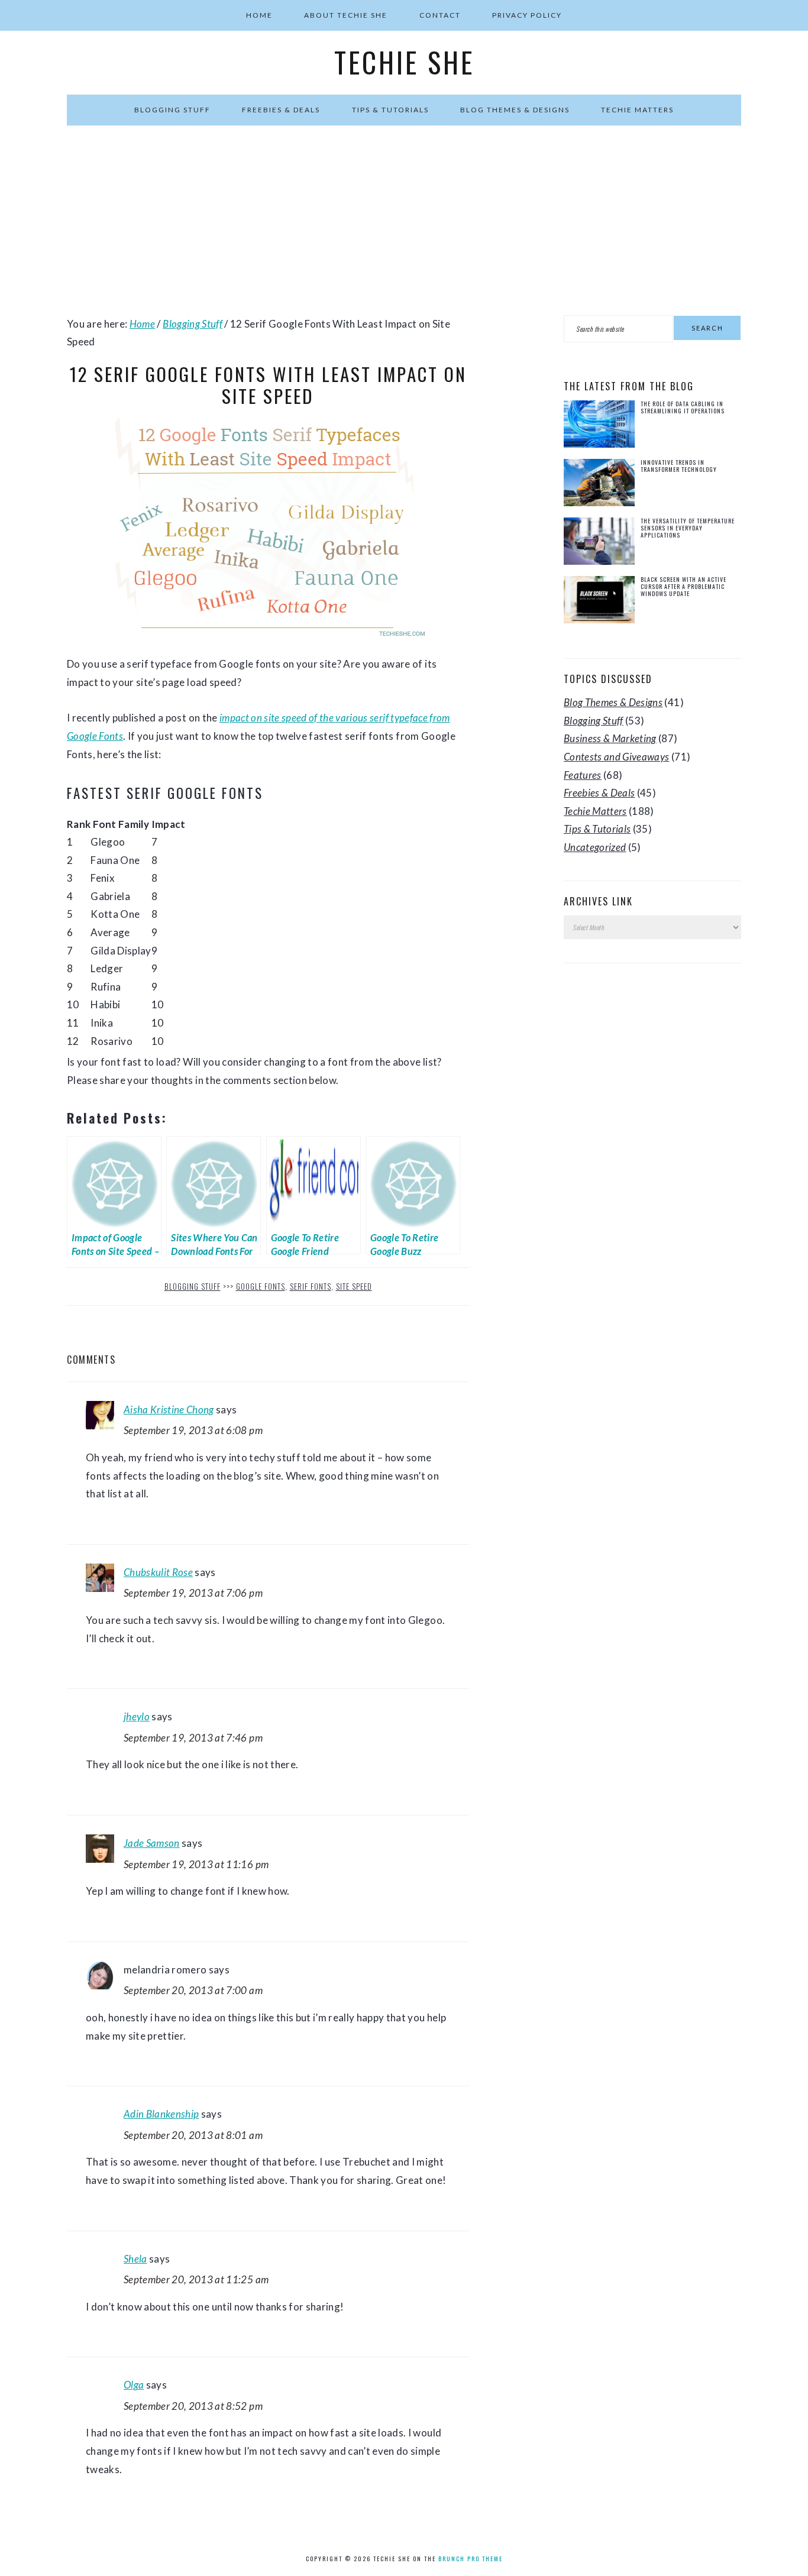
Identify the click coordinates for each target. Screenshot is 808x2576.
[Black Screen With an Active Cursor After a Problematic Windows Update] (599, 602)
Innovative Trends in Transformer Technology (679, 466)
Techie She (404, 62)
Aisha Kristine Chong (169, 1410)
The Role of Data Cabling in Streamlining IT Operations (683, 407)
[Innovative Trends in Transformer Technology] (599, 485)
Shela (135, 2259)
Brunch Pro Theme (471, 2559)
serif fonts (311, 1286)
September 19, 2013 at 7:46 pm (193, 1738)
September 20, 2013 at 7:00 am (193, 1990)
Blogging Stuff (193, 1286)
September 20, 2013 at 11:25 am (196, 2279)
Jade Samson (152, 1843)
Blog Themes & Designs (613, 702)
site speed (354, 1286)
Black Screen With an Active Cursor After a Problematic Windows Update (683, 586)
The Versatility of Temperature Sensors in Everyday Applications (688, 528)
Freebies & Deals (599, 793)
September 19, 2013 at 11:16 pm (196, 1864)
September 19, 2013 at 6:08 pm (193, 1430)
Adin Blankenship (161, 2114)
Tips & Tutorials (597, 829)
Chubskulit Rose (158, 1572)
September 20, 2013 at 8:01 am (193, 2135)
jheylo (137, 1716)
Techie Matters (595, 811)
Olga (134, 2385)
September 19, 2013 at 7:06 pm (193, 1593)
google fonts (261, 1286)
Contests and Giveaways (616, 757)
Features (583, 775)
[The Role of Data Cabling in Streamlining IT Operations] (599, 427)
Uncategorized (595, 847)
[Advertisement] (404, 221)
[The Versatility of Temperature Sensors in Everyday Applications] (599, 544)
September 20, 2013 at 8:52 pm (193, 2406)
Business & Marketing (610, 738)
